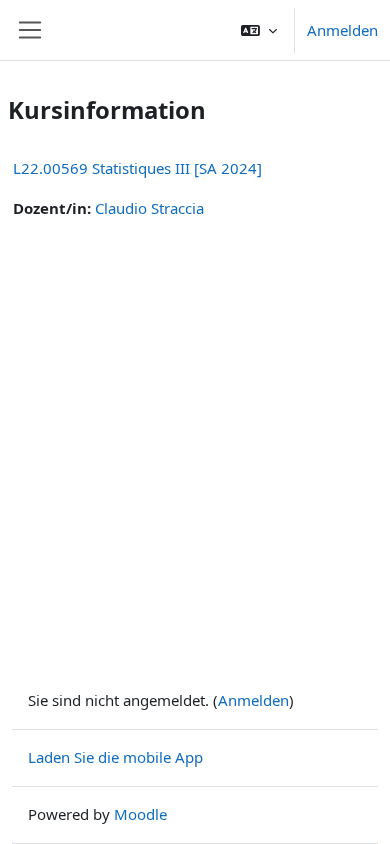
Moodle (140, 814)
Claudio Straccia (149, 208)
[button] (259, 30)
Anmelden (342, 30)
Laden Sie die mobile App (115, 757)
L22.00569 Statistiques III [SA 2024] (137, 168)
